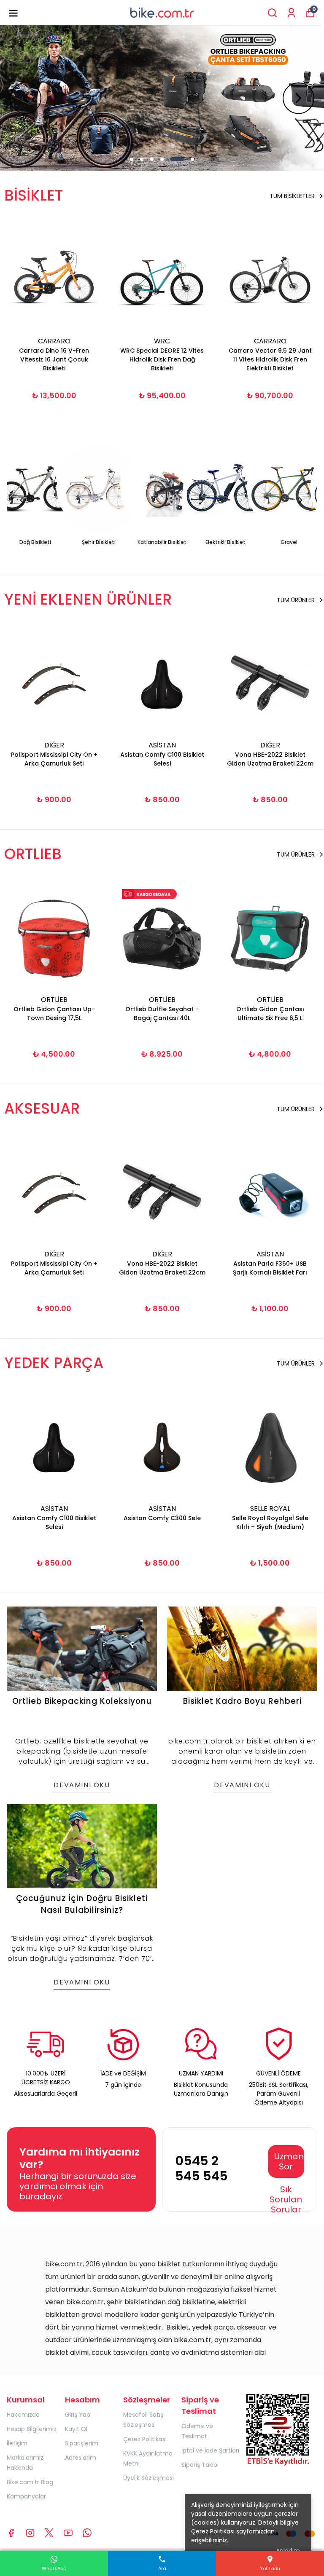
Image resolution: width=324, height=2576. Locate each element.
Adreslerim (81, 2458)
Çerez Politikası (145, 2439)
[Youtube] (68, 2533)
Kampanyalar (26, 2496)
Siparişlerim (82, 2443)
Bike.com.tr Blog (30, 2482)
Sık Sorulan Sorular (286, 2199)
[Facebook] (11, 2533)
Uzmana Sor (289, 2161)
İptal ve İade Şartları (210, 2450)
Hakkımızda (23, 2415)
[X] (49, 2533)
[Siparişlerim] (291, 13)
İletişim (17, 2443)
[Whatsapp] (87, 2533)
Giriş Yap (78, 2415)
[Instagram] (30, 2533)
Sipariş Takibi (200, 2465)
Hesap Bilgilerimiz (32, 2429)
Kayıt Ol (76, 2429)
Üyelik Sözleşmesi (148, 2478)
